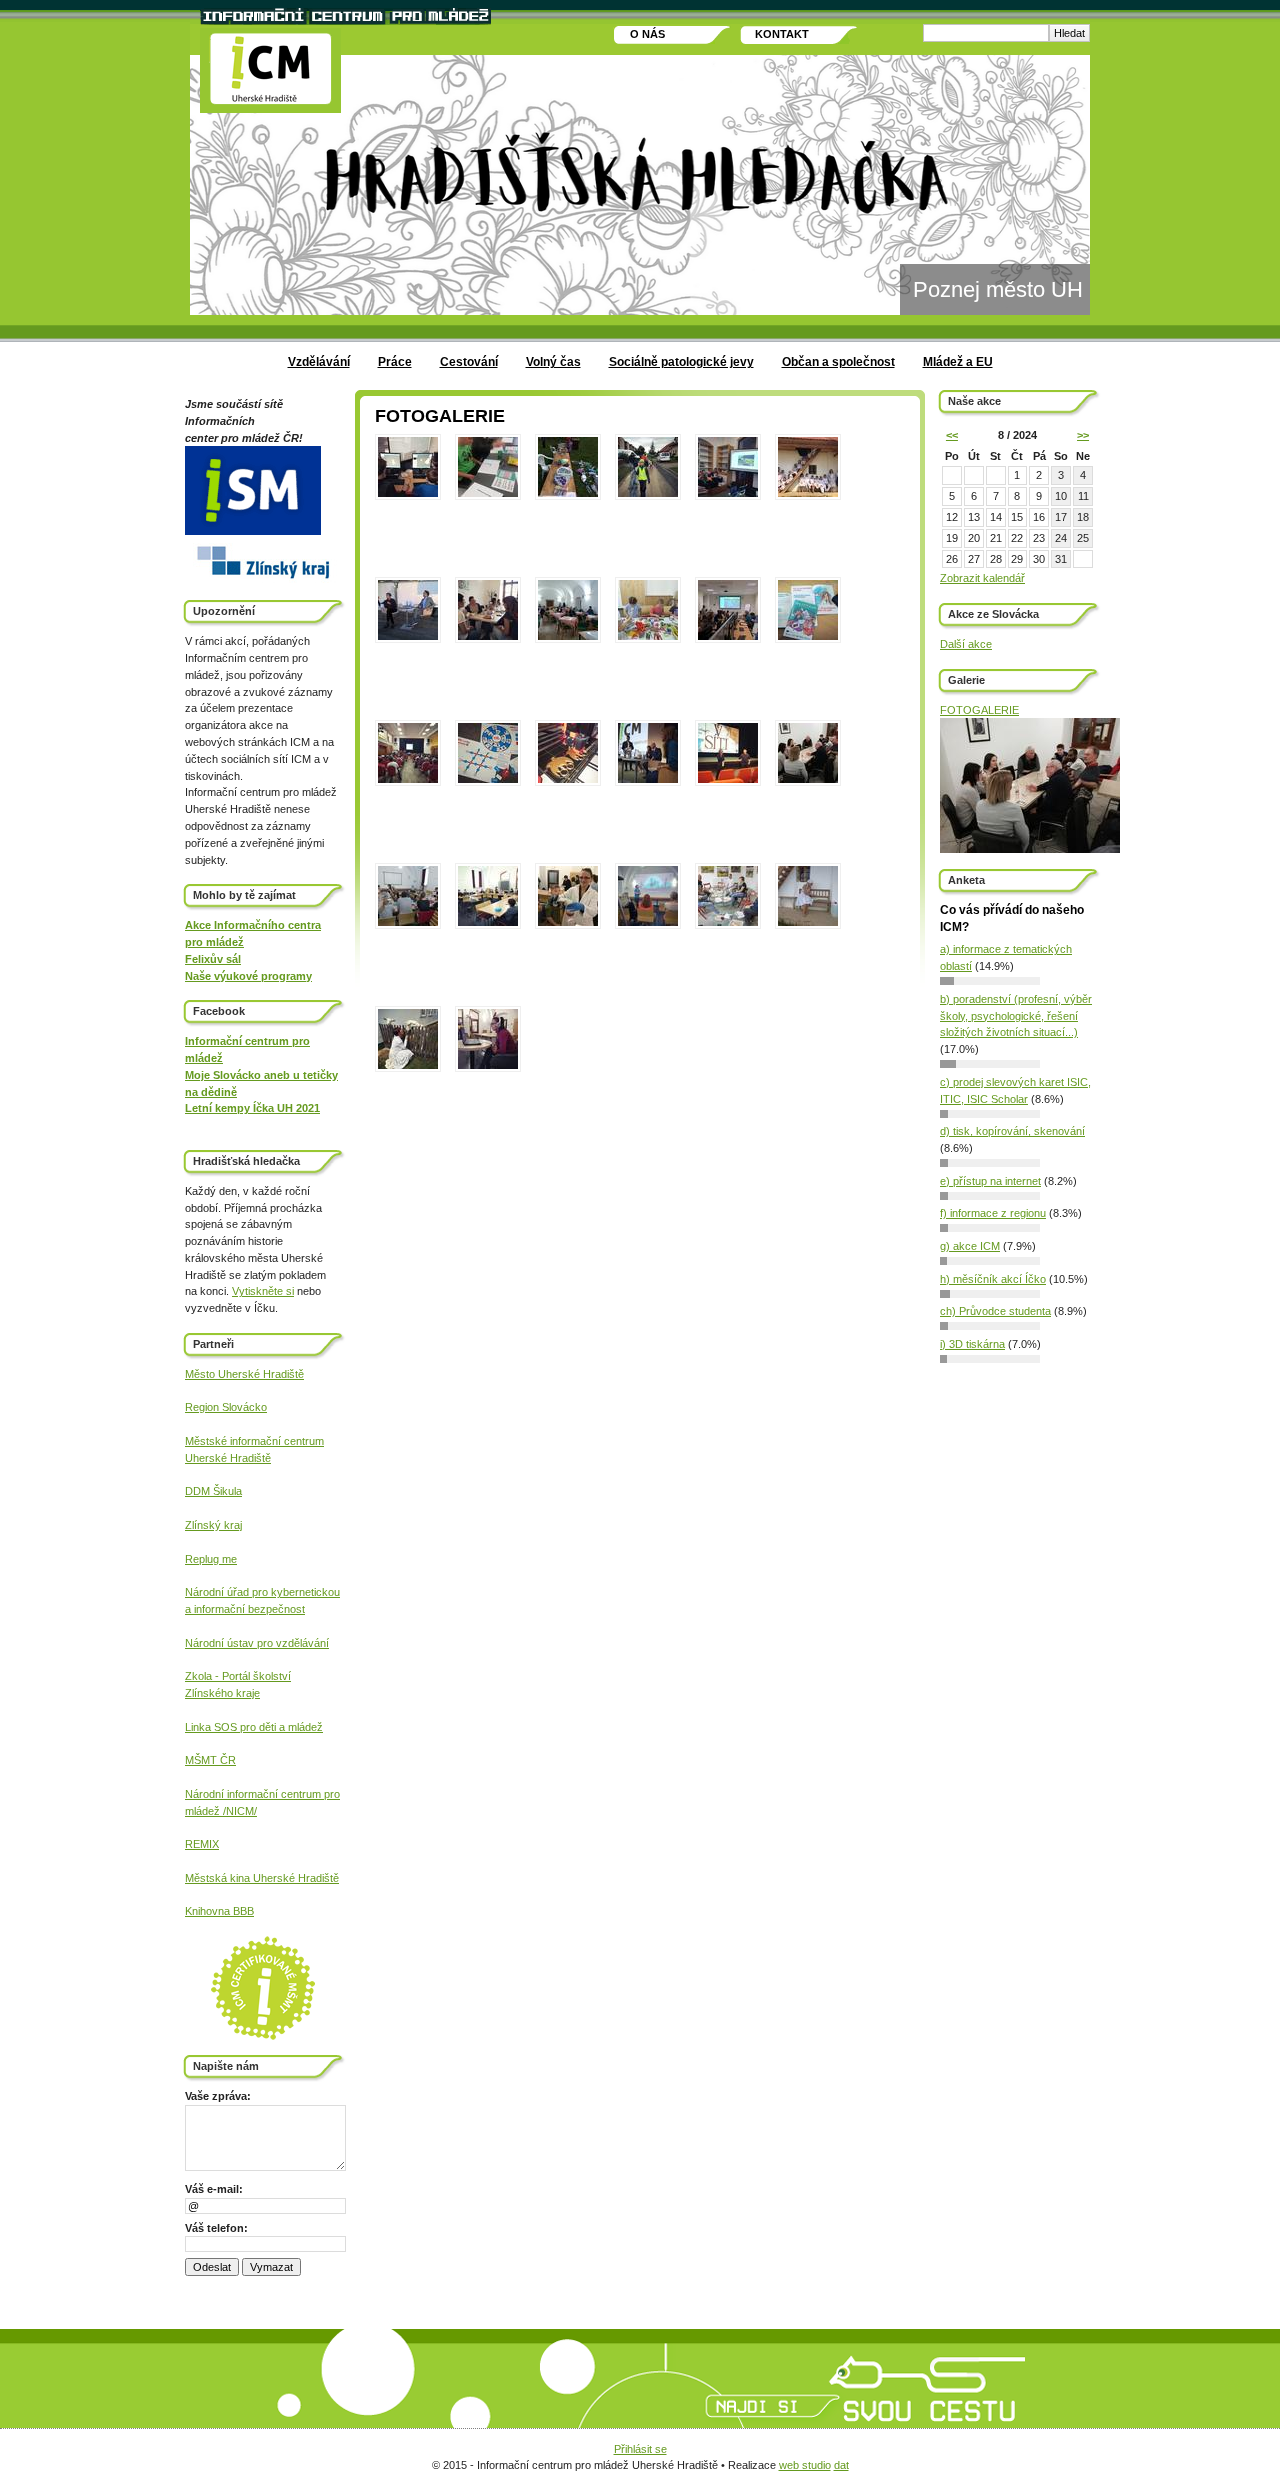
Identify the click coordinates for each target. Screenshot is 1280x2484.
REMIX (202, 1844)
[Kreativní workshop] (408, 923)
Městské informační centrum (254, 1441)
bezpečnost (275, 1609)
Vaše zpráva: (218, 2096)
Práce (395, 362)
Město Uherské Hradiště (244, 1374)
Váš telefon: (216, 2228)
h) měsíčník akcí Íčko (993, 1279)
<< (952, 435)
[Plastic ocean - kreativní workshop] (568, 493)
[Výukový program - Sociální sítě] (488, 923)
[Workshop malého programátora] (488, 493)
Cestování (469, 362)
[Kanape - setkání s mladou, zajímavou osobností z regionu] (728, 493)
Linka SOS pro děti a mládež (254, 1727)
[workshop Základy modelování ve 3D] (408, 493)
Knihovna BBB (219, 1911)
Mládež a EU (958, 362)
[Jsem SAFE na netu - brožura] (808, 637)
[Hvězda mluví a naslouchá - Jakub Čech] (408, 637)
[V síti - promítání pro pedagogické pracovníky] (728, 780)
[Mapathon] (728, 637)
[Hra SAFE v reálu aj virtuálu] (488, 780)
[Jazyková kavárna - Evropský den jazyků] (488, 637)
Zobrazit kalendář (982, 578)
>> (1083, 435)
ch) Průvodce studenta (995, 1311)
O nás (647, 34)
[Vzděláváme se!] (488, 1066)
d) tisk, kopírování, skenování (1012, 1131)
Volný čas (553, 362)
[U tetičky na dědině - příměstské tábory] (808, 493)
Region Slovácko (226, 1407)
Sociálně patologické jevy (681, 362)
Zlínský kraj (213, 1525)
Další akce (966, 644)
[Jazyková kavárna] (808, 780)
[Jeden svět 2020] (648, 923)
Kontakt (782, 34)
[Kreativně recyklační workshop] (648, 637)
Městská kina (219, 1878)
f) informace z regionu (993, 1213)
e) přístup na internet (990, 1181)
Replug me (211, 1559)
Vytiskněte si (263, 1291)
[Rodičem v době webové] (648, 780)
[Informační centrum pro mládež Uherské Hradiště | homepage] (270, 70)
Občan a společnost (838, 362)
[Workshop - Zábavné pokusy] (568, 923)
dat (841, 2465)
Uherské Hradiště (228, 1458)
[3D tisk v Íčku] (568, 780)
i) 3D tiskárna (972, 1344)
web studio (805, 2465)
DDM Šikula (213, 1491)
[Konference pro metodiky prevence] (568, 637)
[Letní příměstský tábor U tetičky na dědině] (808, 923)
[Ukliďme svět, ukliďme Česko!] (648, 493)
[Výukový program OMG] (408, 780)
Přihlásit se (640, 2449)
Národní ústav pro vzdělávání (257, 1643)
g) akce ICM (970, 1246)
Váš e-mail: (214, 2189)
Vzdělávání (319, 362)
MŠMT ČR (210, 1760)
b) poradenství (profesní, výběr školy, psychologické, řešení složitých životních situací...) (1016, 1016)
